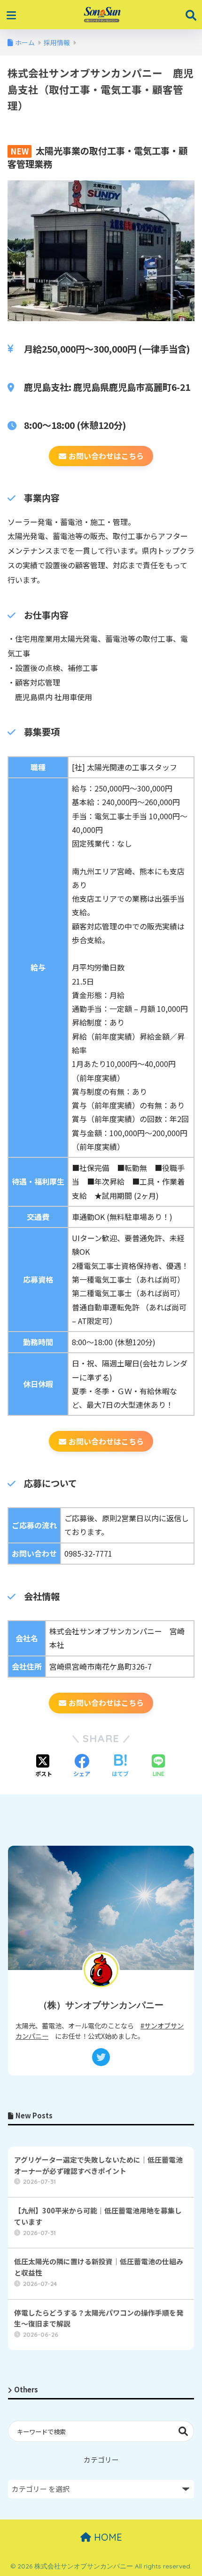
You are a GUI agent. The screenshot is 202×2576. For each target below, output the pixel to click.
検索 (183, 2431)
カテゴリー (101, 2459)
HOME (107, 2537)
